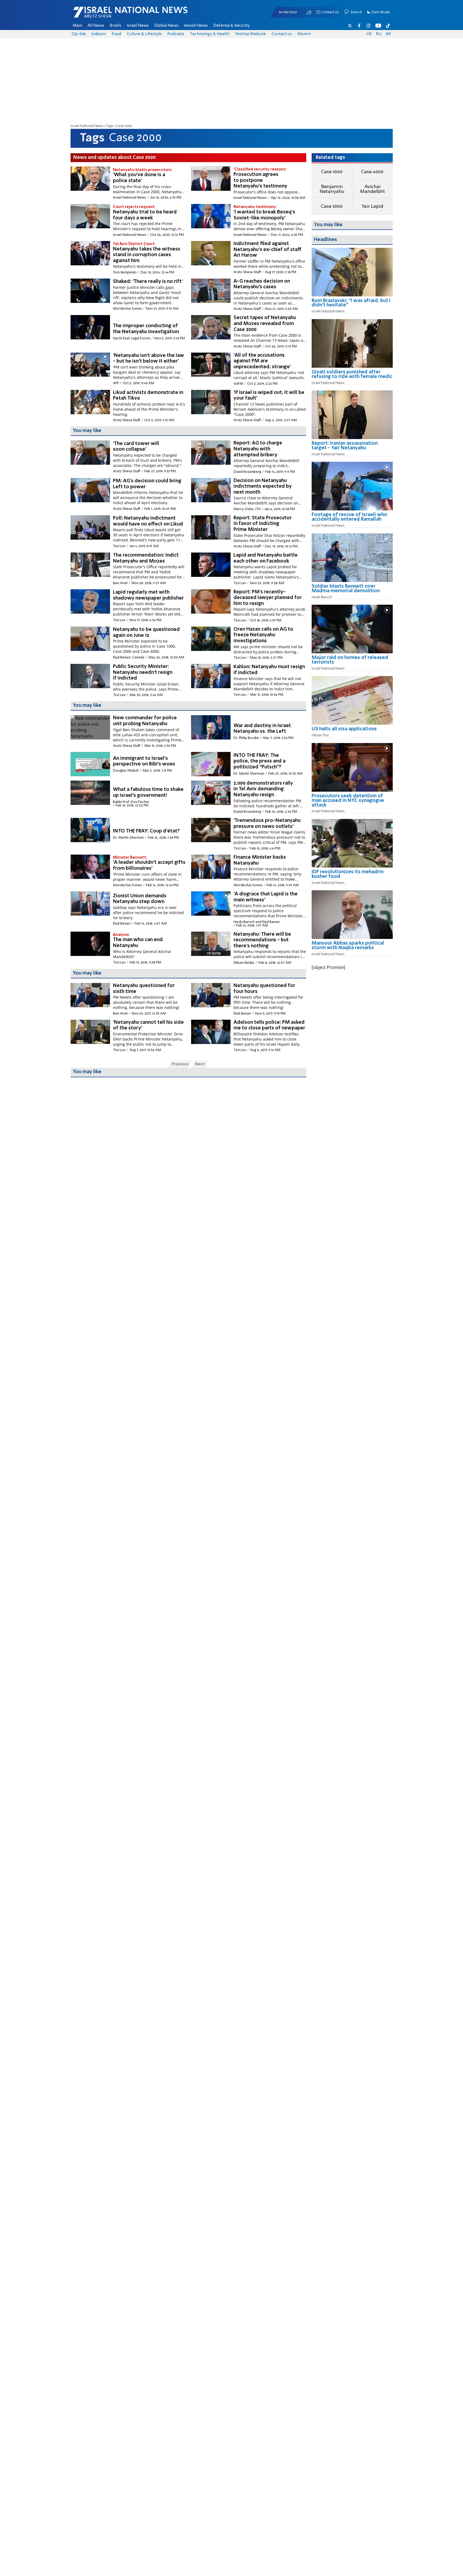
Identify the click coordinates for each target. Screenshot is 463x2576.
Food (116, 34)
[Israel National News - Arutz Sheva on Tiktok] (388, 26)
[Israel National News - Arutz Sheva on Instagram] (369, 26)
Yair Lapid (372, 206)
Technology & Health (210, 34)
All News (96, 26)
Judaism (99, 34)
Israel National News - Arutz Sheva (116, 15)
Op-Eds (79, 34)
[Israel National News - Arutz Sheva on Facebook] (359, 26)
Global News (166, 26)
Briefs (115, 26)
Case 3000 (332, 206)
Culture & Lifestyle (144, 34)
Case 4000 (372, 172)
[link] (352, 305)
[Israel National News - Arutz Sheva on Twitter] (350, 26)
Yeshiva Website (250, 34)
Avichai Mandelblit (372, 189)
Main (77, 26)
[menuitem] (77, 26)
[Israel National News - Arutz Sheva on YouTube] (378, 26)
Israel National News (87, 126)
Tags (110, 126)
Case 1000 (332, 172)
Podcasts (176, 34)
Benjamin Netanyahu (332, 189)
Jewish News (196, 26)
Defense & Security (231, 26)
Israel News (138, 26)
